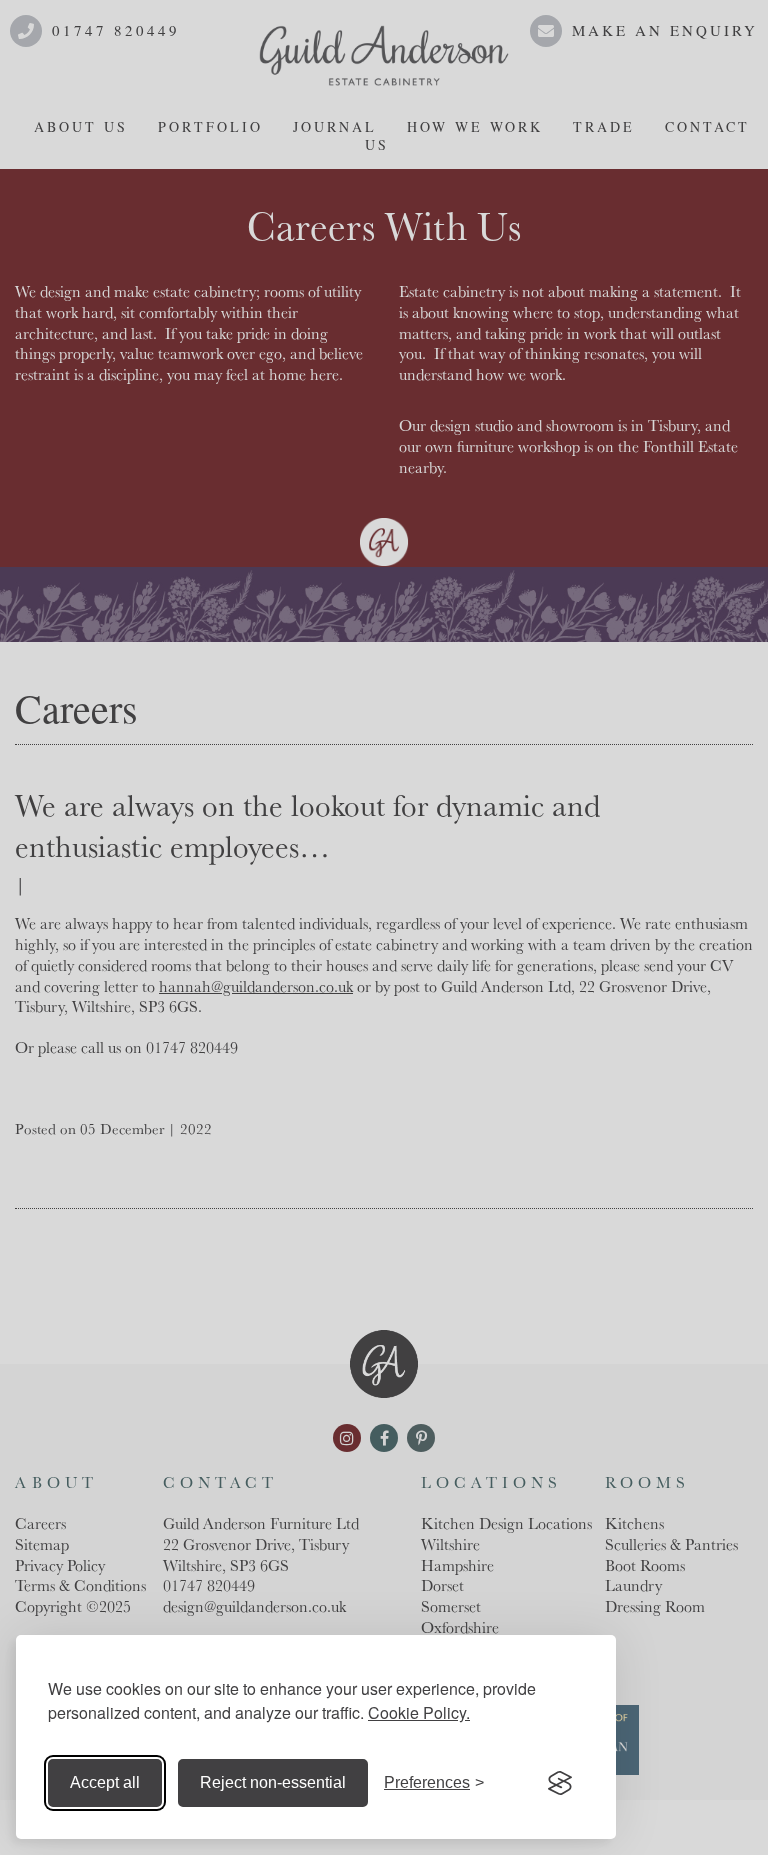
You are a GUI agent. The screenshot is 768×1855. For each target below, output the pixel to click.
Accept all (105, 1782)
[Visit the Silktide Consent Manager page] (560, 1783)
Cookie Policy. (419, 1712)
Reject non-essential (273, 1782)
